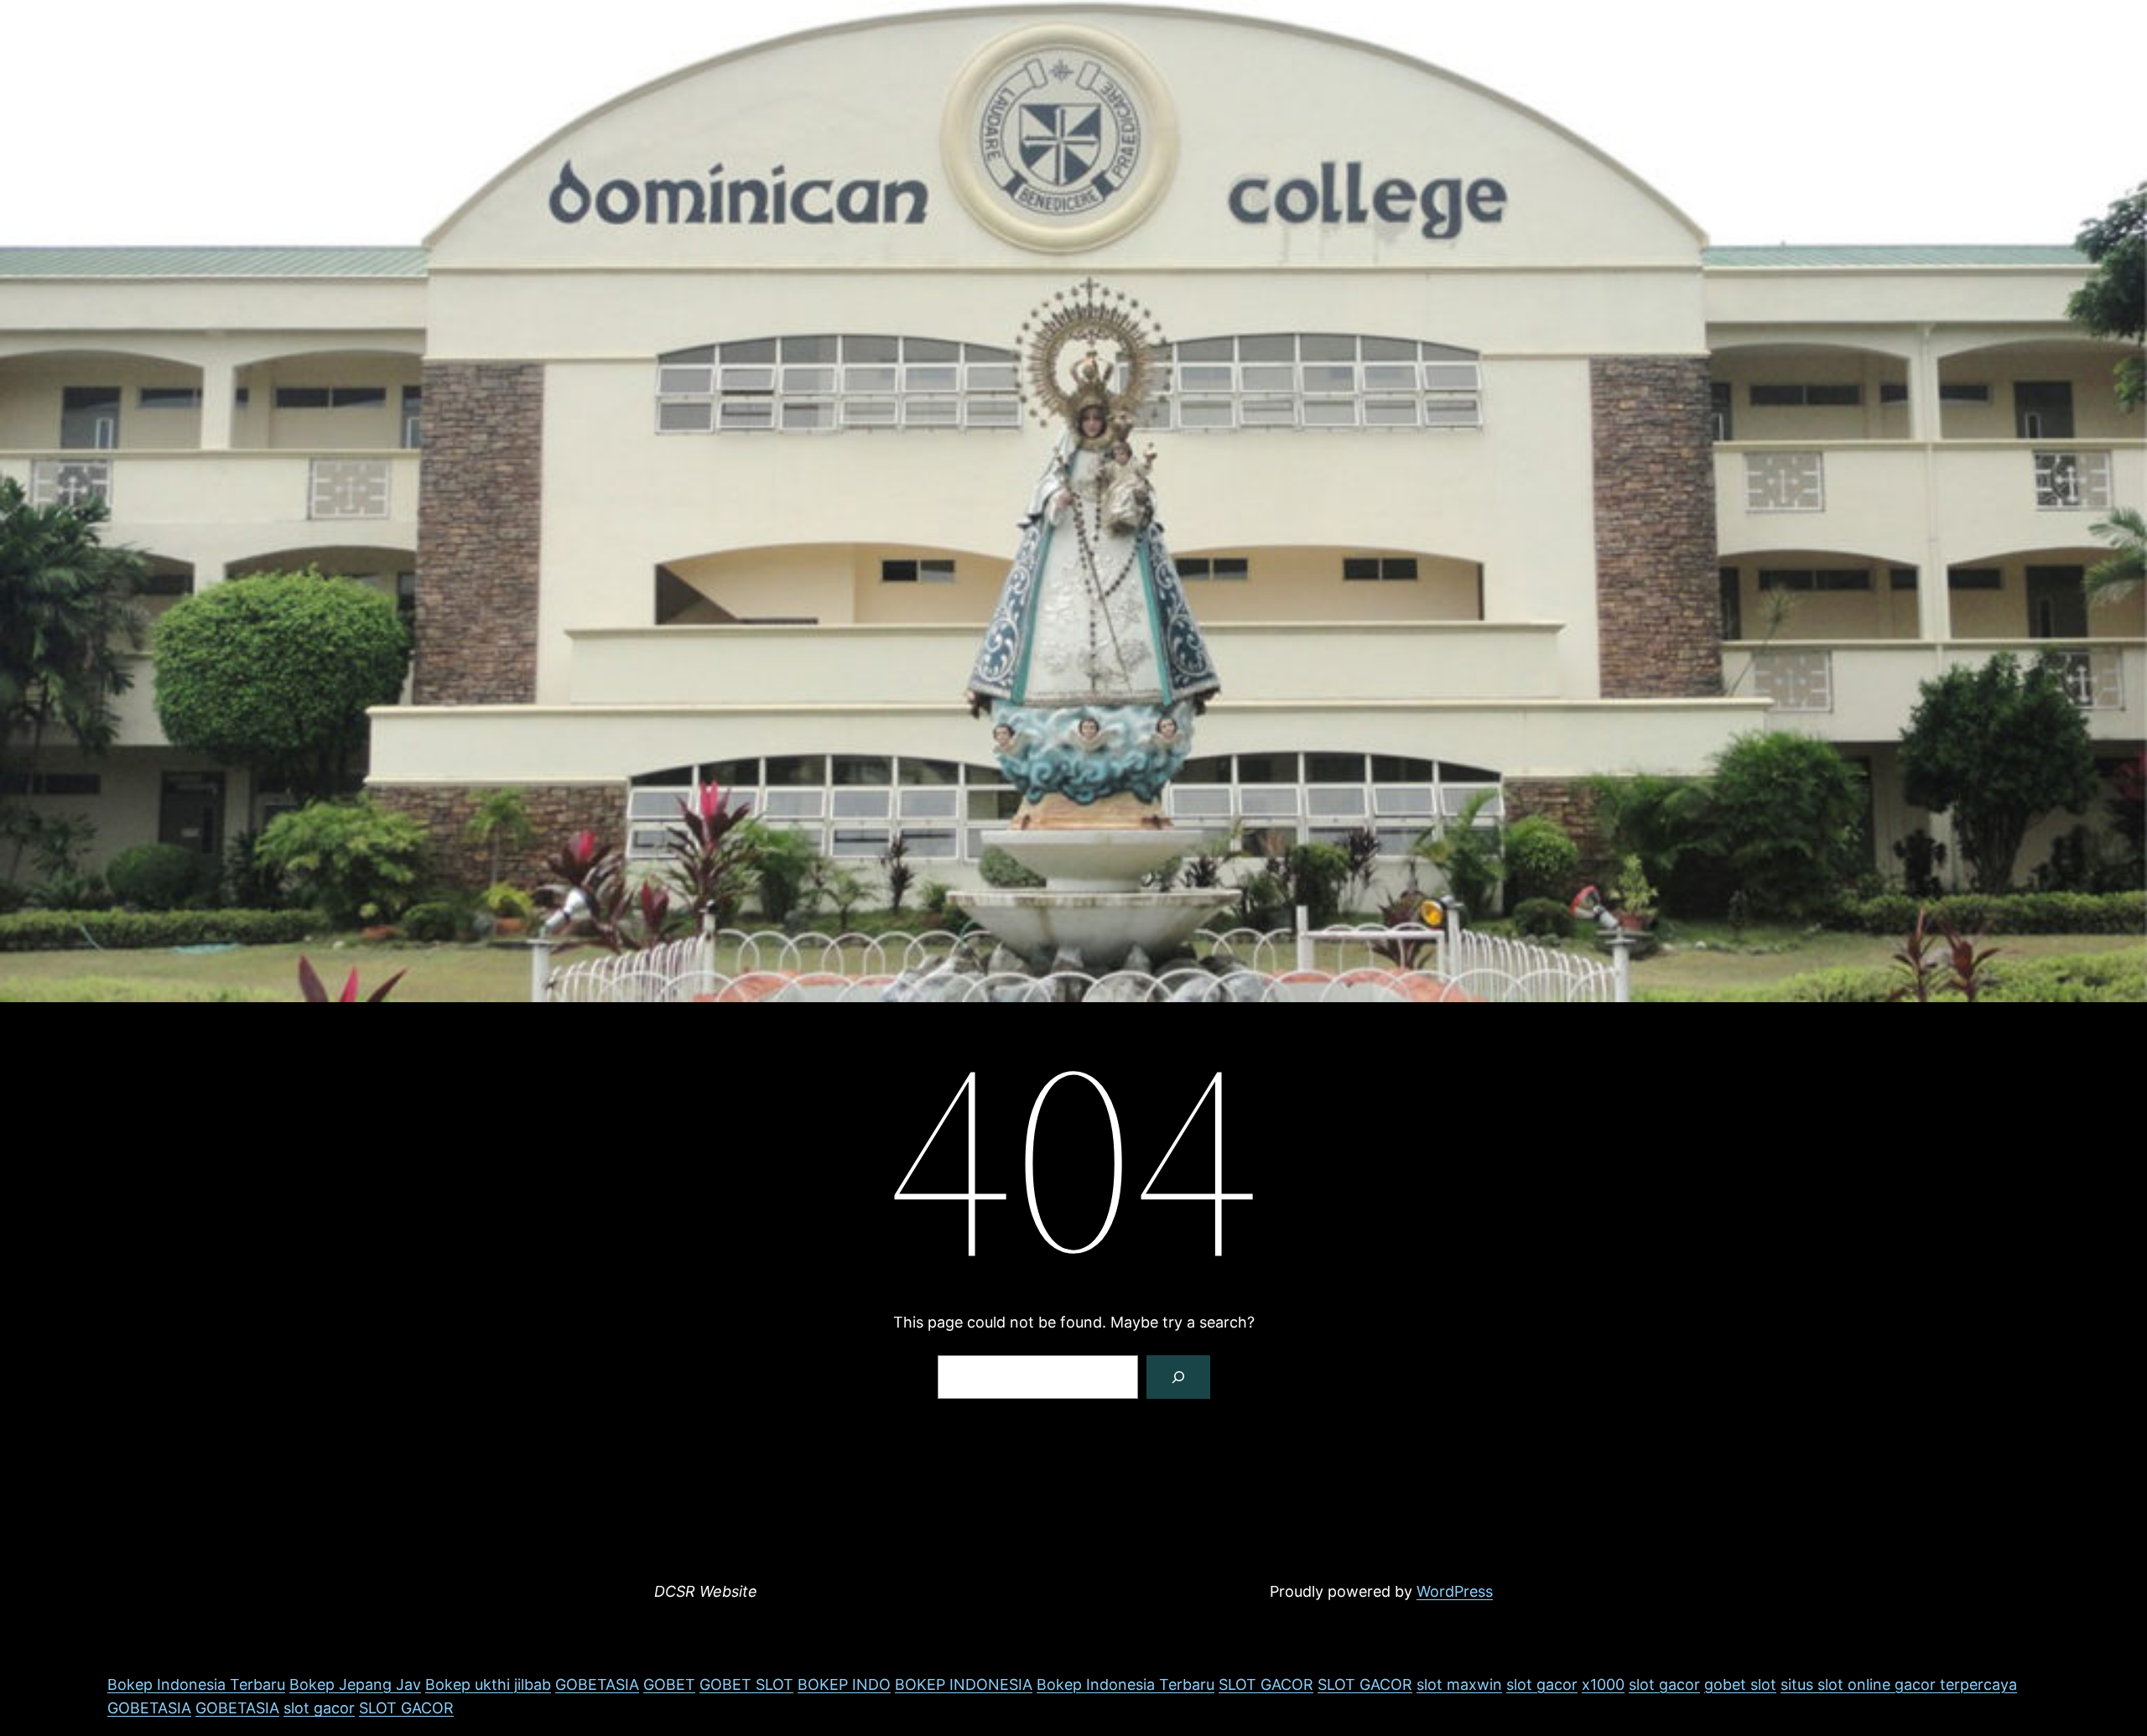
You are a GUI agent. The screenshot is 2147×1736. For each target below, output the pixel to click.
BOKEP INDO (844, 1684)
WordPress (1455, 1591)
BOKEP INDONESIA (964, 1684)
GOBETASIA (597, 1684)
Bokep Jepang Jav (355, 1684)
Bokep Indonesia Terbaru (196, 1684)
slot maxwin (1459, 1684)
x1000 (1603, 1684)
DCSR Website (706, 1591)
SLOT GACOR (1266, 1684)
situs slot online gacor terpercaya (1899, 1684)
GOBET (669, 1684)
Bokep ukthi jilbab (488, 1684)
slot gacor (1542, 1684)
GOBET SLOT (746, 1684)
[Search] (1178, 1377)
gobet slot (1740, 1684)
